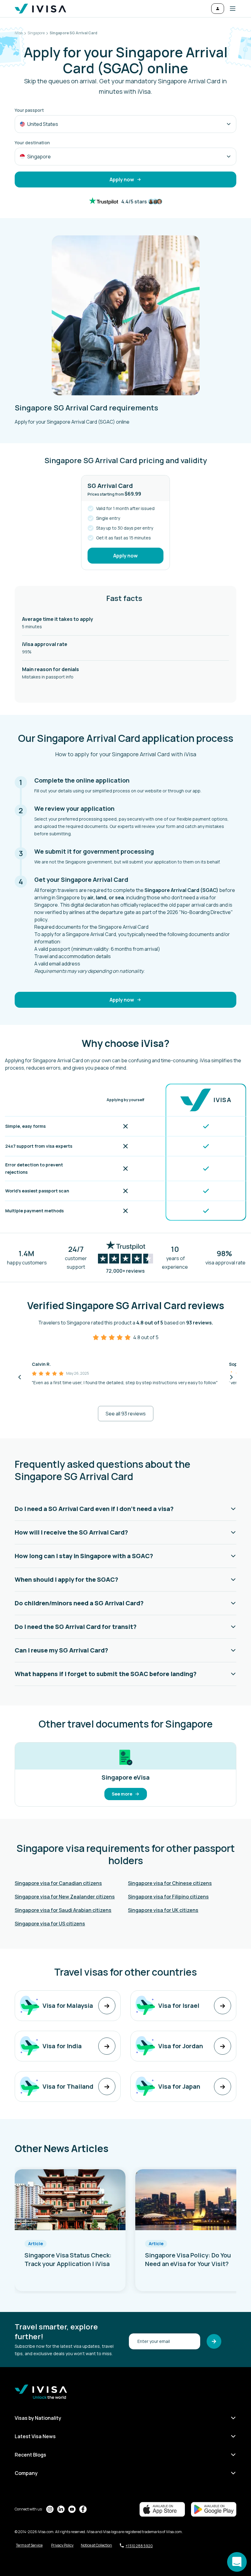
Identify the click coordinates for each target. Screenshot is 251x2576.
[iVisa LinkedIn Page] (61, 2509)
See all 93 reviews (126, 1414)
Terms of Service (29, 2545)
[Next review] (231, 1377)
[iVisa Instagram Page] (50, 2509)
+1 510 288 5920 (139, 2546)
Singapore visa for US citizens (50, 1924)
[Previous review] (20, 1377)
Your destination (32, 143)
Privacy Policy (62, 2545)
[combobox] (125, 124)
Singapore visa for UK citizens (163, 1910)
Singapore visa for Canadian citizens (58, 1883)
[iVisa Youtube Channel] (72, 2509)
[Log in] (218, 9)
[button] (230, 9)
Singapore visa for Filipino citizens (168, 1897)
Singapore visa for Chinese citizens (170, 1883)
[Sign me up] (214, 2341)
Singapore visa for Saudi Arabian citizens (63, 1910)
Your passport (29, 110)
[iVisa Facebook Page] (83, 2509)
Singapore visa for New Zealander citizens (65, 1897)
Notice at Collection (96, 2545)
